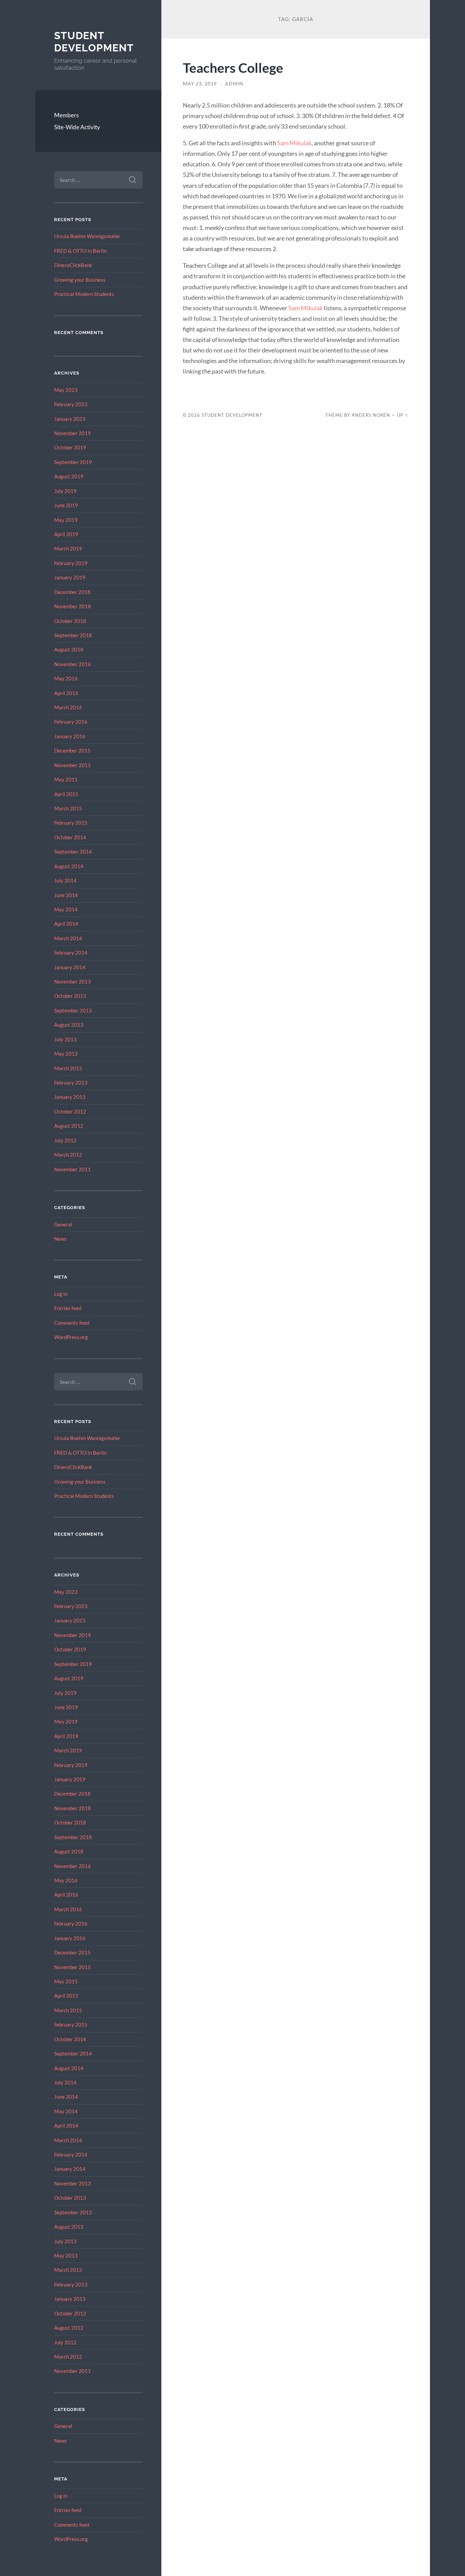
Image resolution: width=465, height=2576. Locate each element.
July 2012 (65, 1140)
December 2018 (72, 592)
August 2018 (69, 649)
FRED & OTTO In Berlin (80, 251)
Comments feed (72, 1323)
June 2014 (66, 895)
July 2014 (65, 880)
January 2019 (70, 577)
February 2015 (71, 823)
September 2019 (73, 462)
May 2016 (66, 678)
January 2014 (70, 967)
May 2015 (66, 779)
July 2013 (65, 1039)
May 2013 (66, 1054)
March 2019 (68, 548)
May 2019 (66, 520)
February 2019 (71, 563)
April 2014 (66, 924)
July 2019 (65, 491)
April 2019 (66, 534)
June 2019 (66, 505)
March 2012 (68, 1155)
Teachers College (233, 68)
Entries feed (68, 1308)
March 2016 (68, 707)
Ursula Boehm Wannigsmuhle (87, 236)
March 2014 (68, 938)
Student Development (94, 42)
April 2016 (66, 693)
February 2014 (71, 953)
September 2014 (73, 852)
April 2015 (66, 794)
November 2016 (73, 664)
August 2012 (69, 1126)
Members (66, 115)
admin (234, 84)
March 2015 (68, 808)
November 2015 (73, 765)
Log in (61, 1294)
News (60, 1239)
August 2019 (69, 476)
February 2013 (71, 1083)
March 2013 (68, 1068)
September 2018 (73, 635)
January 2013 (70, 1097)
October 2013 (70, 996)
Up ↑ (403, 415)
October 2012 (70, 1111)
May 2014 (66, 909)
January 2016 (70, 736)
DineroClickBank (73, 265)
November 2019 (73, 433)
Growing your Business (80, 280)
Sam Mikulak (294, 143)
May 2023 (66, 390)
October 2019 (70, 447)
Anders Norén (371, 415)
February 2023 (71, 404)
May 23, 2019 (200, 84)
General (63, 1224)
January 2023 (70, 419)
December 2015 (72, 750)
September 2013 (73, 1010)
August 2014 (69, 866)
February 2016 (71, 722)
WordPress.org (71, 1337)
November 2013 (73, 981)
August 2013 (69, 1025)
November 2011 (73, 1169)
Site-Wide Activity (77, 127)
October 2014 (70, 837)
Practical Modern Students (84, 294)
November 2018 (73, 606)
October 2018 (70, 621)
